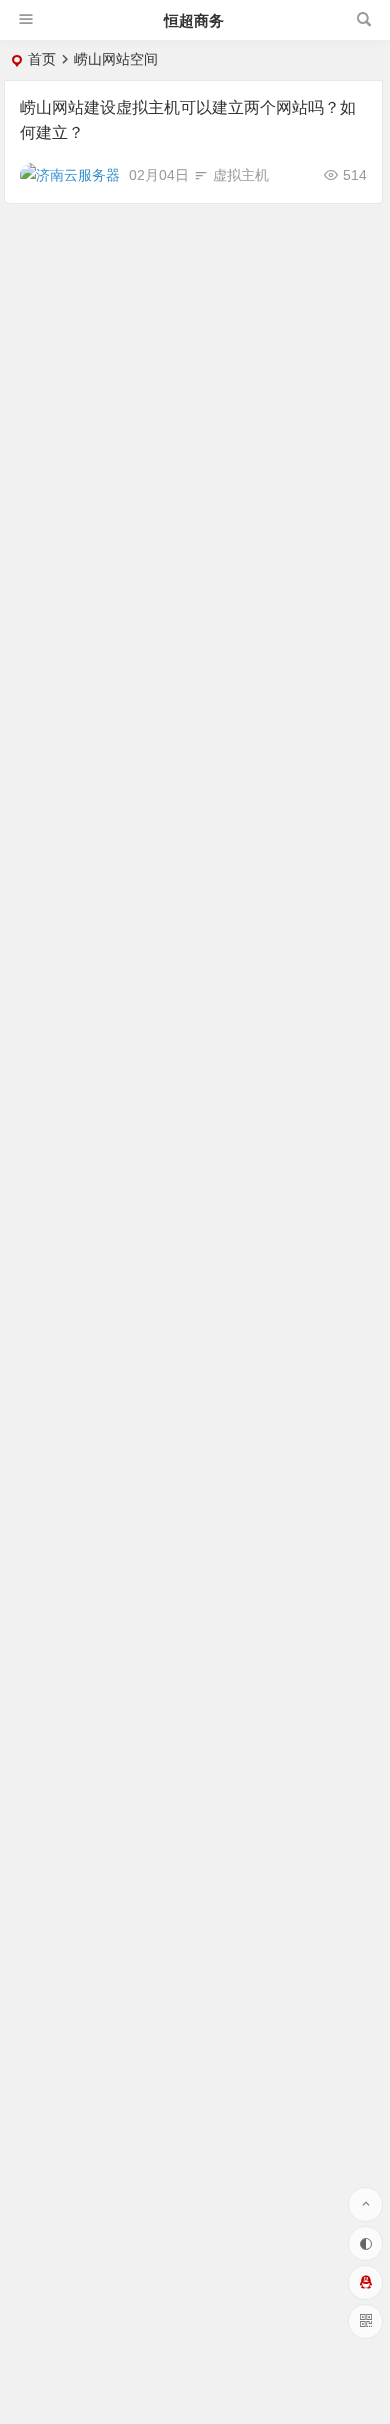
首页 (42, 59)
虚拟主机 (241, 175)
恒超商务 (194, 20)
